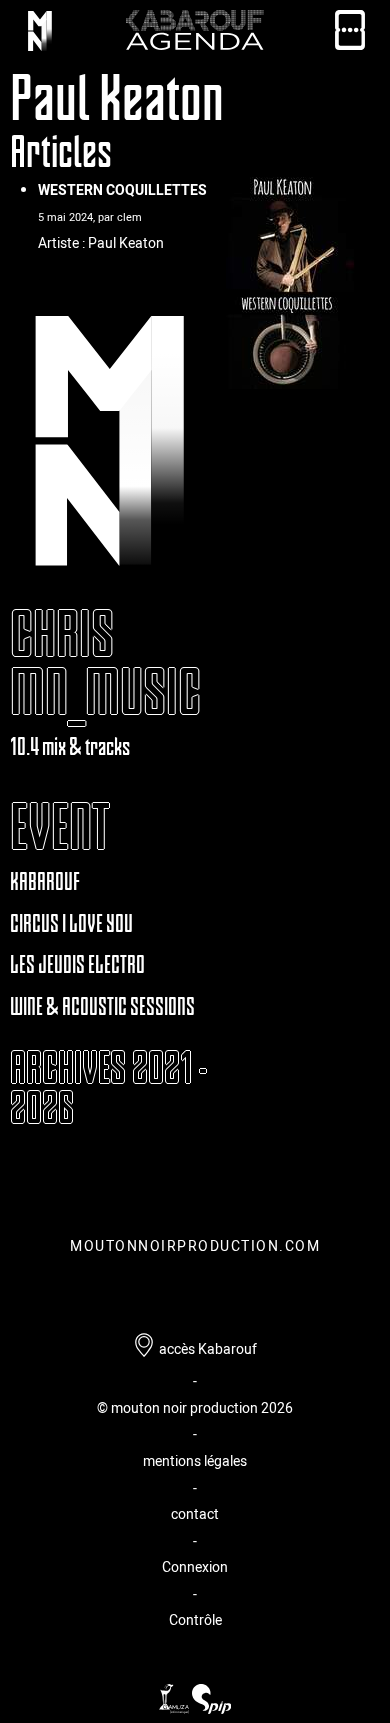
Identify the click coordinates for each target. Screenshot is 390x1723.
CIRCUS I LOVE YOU (71, 923)
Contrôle (195, 1619)
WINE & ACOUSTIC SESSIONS (102, 1006)
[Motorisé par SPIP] (211, 1708)
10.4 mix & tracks (70, 746)
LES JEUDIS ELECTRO (77, 964)
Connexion (195, 1566)
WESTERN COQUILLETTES (122, 189)
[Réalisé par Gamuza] (175, 1708)
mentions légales (195, 1460)
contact (195, 1513)
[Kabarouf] (40, 34)
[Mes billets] (350, 34)
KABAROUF (45, 881)
